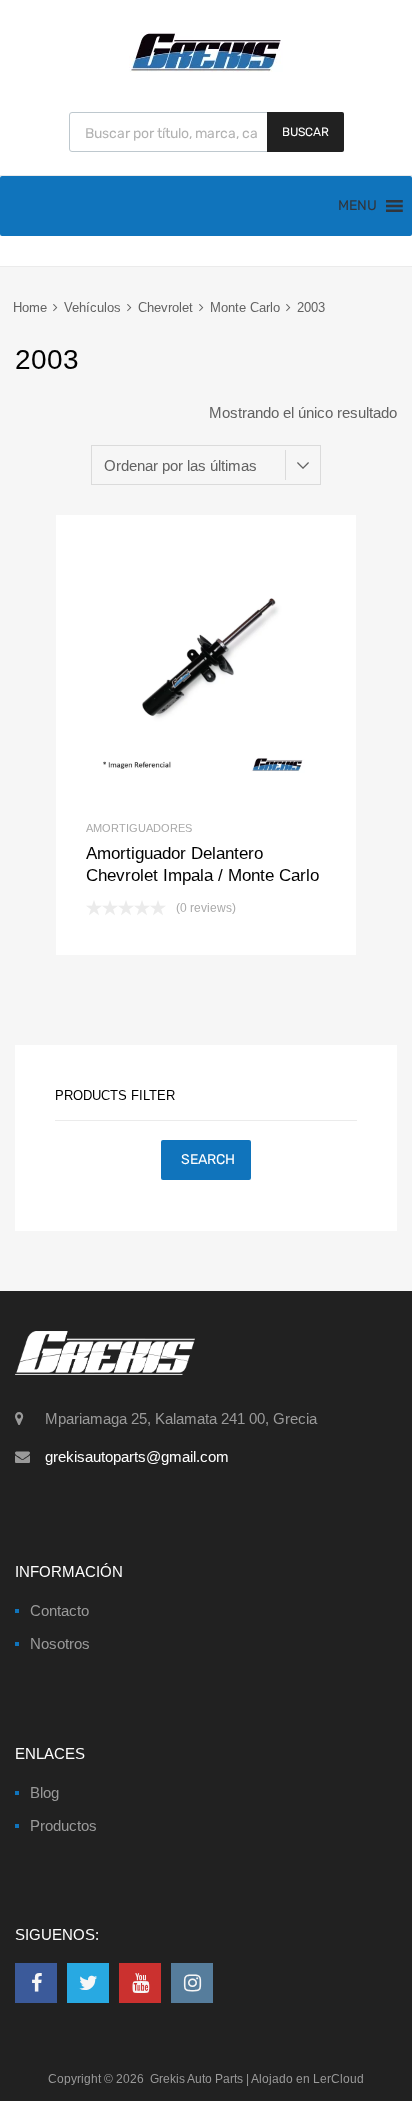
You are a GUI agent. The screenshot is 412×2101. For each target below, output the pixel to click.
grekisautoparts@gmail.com (137, 1456)
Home (30, 307)
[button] (357, 206)
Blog (44, 1792)
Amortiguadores (139, 828)
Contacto (59, 1610)
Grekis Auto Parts (196, 2079)
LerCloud (338, 2079)
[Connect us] (36, 1983)
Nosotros (60, 1643)
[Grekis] (206, 67)
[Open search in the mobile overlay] (206, 132)
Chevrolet (165, 307)
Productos (63, 1825)
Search (208, 1159)
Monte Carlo (245, 307)
